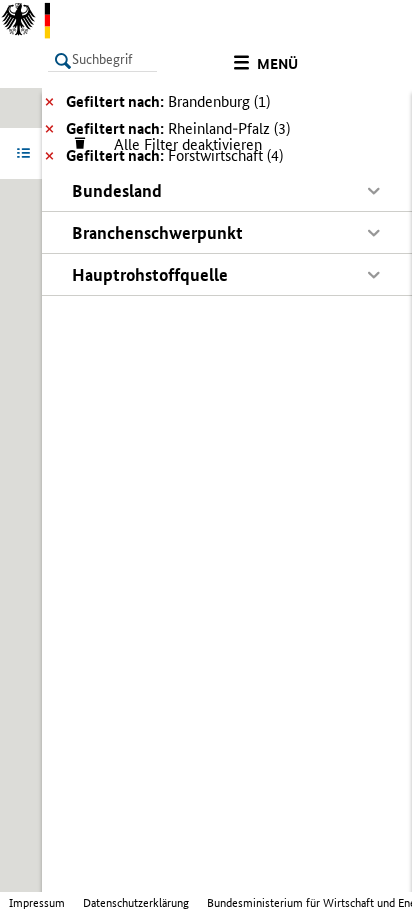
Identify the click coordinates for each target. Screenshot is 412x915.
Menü (277, 64)
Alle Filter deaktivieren (178, 144)
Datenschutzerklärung (136, 903)
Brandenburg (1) (168, 101)
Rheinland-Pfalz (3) (178, 128)
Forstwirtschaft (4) (174, 155)
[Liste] (27, 153)
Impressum (37, 903)
